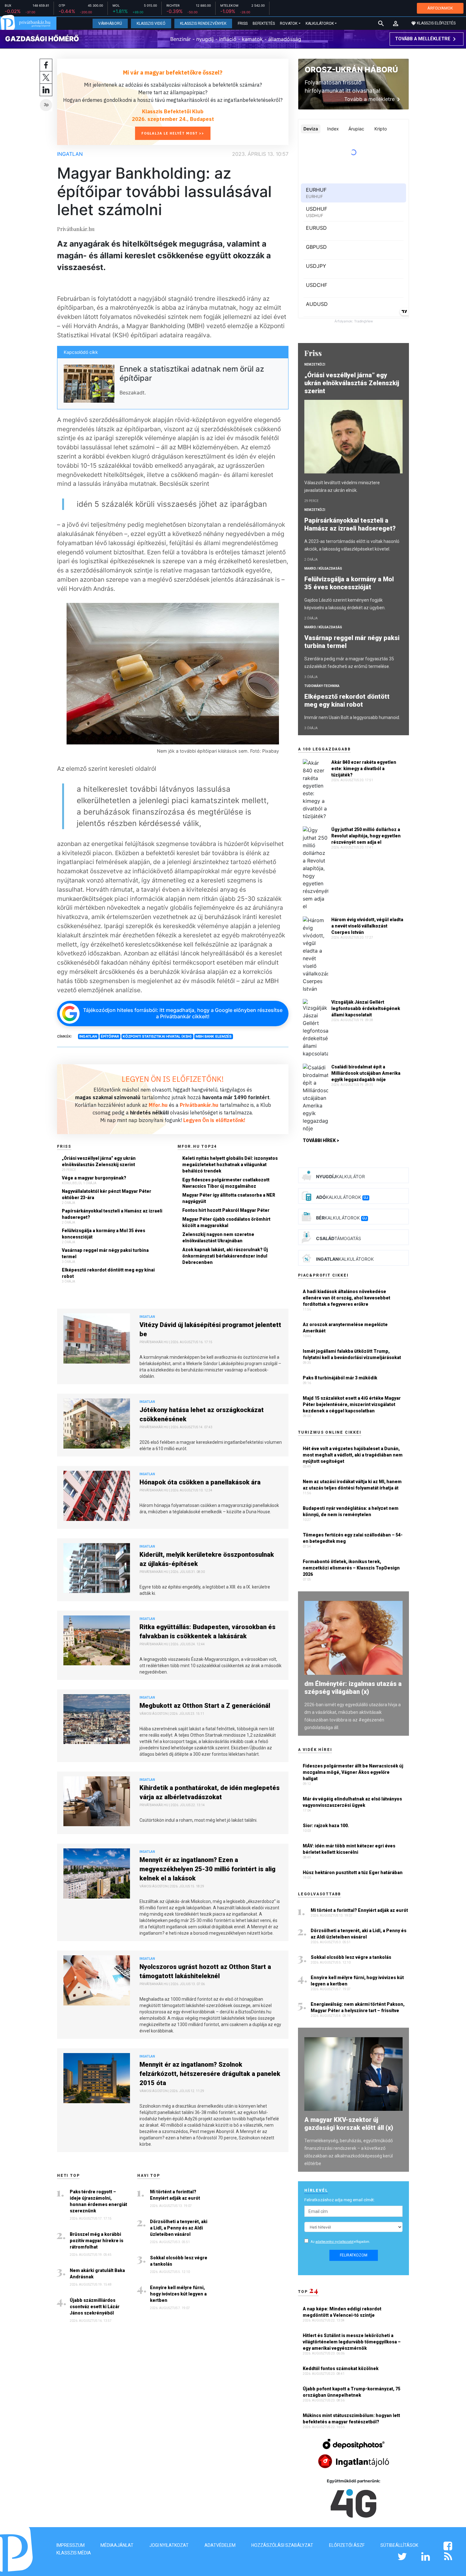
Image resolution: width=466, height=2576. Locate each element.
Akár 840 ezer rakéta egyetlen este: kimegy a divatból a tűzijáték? (364, 769)
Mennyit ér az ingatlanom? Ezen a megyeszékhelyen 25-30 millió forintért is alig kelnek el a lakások (207, 1869)
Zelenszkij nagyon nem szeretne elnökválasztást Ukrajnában (218, 1238)
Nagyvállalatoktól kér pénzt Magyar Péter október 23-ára (107, 1194)
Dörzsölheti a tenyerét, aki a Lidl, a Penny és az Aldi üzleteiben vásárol (179, 2228)
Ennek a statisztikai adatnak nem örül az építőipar (192, 373)
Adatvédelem (220, 2545)
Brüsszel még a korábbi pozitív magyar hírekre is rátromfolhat (97, 2241)
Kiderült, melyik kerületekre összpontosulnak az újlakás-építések (207, 1559)
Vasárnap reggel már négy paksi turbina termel (105, 1253)
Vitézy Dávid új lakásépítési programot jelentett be (210, 1329)
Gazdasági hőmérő (42, 39)
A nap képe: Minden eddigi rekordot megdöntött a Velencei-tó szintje (342, 2312)
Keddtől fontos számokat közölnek (341, 2368)
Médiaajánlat (117, 2545)
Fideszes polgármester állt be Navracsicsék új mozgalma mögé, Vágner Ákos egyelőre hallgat (353, 1772)
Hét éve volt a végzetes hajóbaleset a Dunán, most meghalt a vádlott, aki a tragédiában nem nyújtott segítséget (353, 1455)
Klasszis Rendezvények (203, 23)
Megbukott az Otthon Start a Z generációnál (205, 1706)
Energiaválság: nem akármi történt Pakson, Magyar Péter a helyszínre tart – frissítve (358, 2007)
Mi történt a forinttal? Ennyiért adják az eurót (175, 2195)
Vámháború (110, 23)
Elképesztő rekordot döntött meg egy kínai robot (108, 1273)
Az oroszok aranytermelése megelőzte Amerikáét (345, 1328)
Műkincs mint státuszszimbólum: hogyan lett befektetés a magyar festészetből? (351, 2419)
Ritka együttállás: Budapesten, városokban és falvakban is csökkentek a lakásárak (207, 1631)
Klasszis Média (74, 2553)
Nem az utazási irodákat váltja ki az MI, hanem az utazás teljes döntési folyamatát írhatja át (352, 1485)
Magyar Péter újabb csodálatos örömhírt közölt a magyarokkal (226, 1222)
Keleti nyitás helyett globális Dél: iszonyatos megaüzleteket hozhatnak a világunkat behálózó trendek (230, 1165)
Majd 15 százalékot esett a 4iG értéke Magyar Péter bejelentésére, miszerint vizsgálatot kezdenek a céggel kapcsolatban (352, 1404)
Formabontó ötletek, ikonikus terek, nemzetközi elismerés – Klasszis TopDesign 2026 (351, 1568)
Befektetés (264, 23)
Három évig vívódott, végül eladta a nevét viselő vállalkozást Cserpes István (367, 926)
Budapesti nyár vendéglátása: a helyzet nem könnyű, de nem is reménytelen (351, 1511)
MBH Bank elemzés (214, 1036)
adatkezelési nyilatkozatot (334, 2242)
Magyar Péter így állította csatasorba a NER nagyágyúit (229, 1198)
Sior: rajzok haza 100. (326, 1826)
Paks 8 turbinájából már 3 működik (340, 1378)
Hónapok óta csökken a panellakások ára (200, 1482)
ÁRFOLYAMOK (440, 8)
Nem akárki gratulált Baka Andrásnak (97, 2274)
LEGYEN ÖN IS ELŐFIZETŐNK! (173, 1079)
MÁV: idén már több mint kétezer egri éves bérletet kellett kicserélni (349, 1849)
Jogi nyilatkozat (169, 2545)
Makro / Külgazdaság (323, 568)
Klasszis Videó (151, 23)
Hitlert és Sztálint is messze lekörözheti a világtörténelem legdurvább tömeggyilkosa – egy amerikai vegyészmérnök (352, 2342)
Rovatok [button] (289, 23)
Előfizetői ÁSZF (347, 2545)
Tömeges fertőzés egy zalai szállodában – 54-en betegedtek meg (353, 1538)
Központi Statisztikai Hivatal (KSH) (157, 1036)
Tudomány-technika (322, 686)
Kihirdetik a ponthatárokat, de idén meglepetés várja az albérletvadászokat (210, 1792)
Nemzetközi (315, 364)
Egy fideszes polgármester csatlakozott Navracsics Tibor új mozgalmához (226, 1183)
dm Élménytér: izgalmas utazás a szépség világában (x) (353, 1688)
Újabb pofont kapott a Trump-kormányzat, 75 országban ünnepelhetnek (352, 2392)
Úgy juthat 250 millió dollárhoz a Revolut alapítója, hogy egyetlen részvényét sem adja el (366, 836)
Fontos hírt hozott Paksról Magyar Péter (226, 1210)
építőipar (110, 1036)
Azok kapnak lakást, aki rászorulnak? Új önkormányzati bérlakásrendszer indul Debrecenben (225, 1256)
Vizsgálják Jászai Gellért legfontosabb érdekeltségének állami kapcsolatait (366, 1008)
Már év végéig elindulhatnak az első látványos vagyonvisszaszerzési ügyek (352, 1802)
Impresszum (71, 2545)
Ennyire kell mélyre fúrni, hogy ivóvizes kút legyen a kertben (178, 2294)
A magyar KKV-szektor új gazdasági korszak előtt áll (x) (349, 2124)
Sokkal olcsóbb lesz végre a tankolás (179, 2261)
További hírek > (321, 1140)
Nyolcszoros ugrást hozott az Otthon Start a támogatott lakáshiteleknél (205, 1971)
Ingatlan (70, 154)
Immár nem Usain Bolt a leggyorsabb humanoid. (352, 717)
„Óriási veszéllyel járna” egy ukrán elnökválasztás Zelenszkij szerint (99, 1161)
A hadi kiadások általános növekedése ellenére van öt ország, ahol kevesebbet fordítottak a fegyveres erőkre (346, 1298)
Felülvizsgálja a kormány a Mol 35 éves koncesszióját (104, 1234)
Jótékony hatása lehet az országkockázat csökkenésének (202, 1414)
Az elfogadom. (340, 2242)
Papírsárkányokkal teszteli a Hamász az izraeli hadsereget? (112, 1214)
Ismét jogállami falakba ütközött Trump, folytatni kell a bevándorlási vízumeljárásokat (352, 1354)
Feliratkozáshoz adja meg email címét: (340, 2200)
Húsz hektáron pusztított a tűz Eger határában (353, 1873)
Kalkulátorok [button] (320, 23)
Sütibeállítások (399, 2545)
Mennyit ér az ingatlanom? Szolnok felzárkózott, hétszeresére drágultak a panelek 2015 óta (210, 2074)
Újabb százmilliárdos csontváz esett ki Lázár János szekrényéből (95, 2307)
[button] (396, 23)
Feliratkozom (354, 2255)
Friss (243, 23)
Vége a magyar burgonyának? (94, 1178)
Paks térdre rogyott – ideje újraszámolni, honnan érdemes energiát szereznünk (98, 2201)
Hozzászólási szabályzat (282, 2545)
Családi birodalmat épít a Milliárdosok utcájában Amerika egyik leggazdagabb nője (366, 1073)
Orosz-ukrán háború (351, 70)
